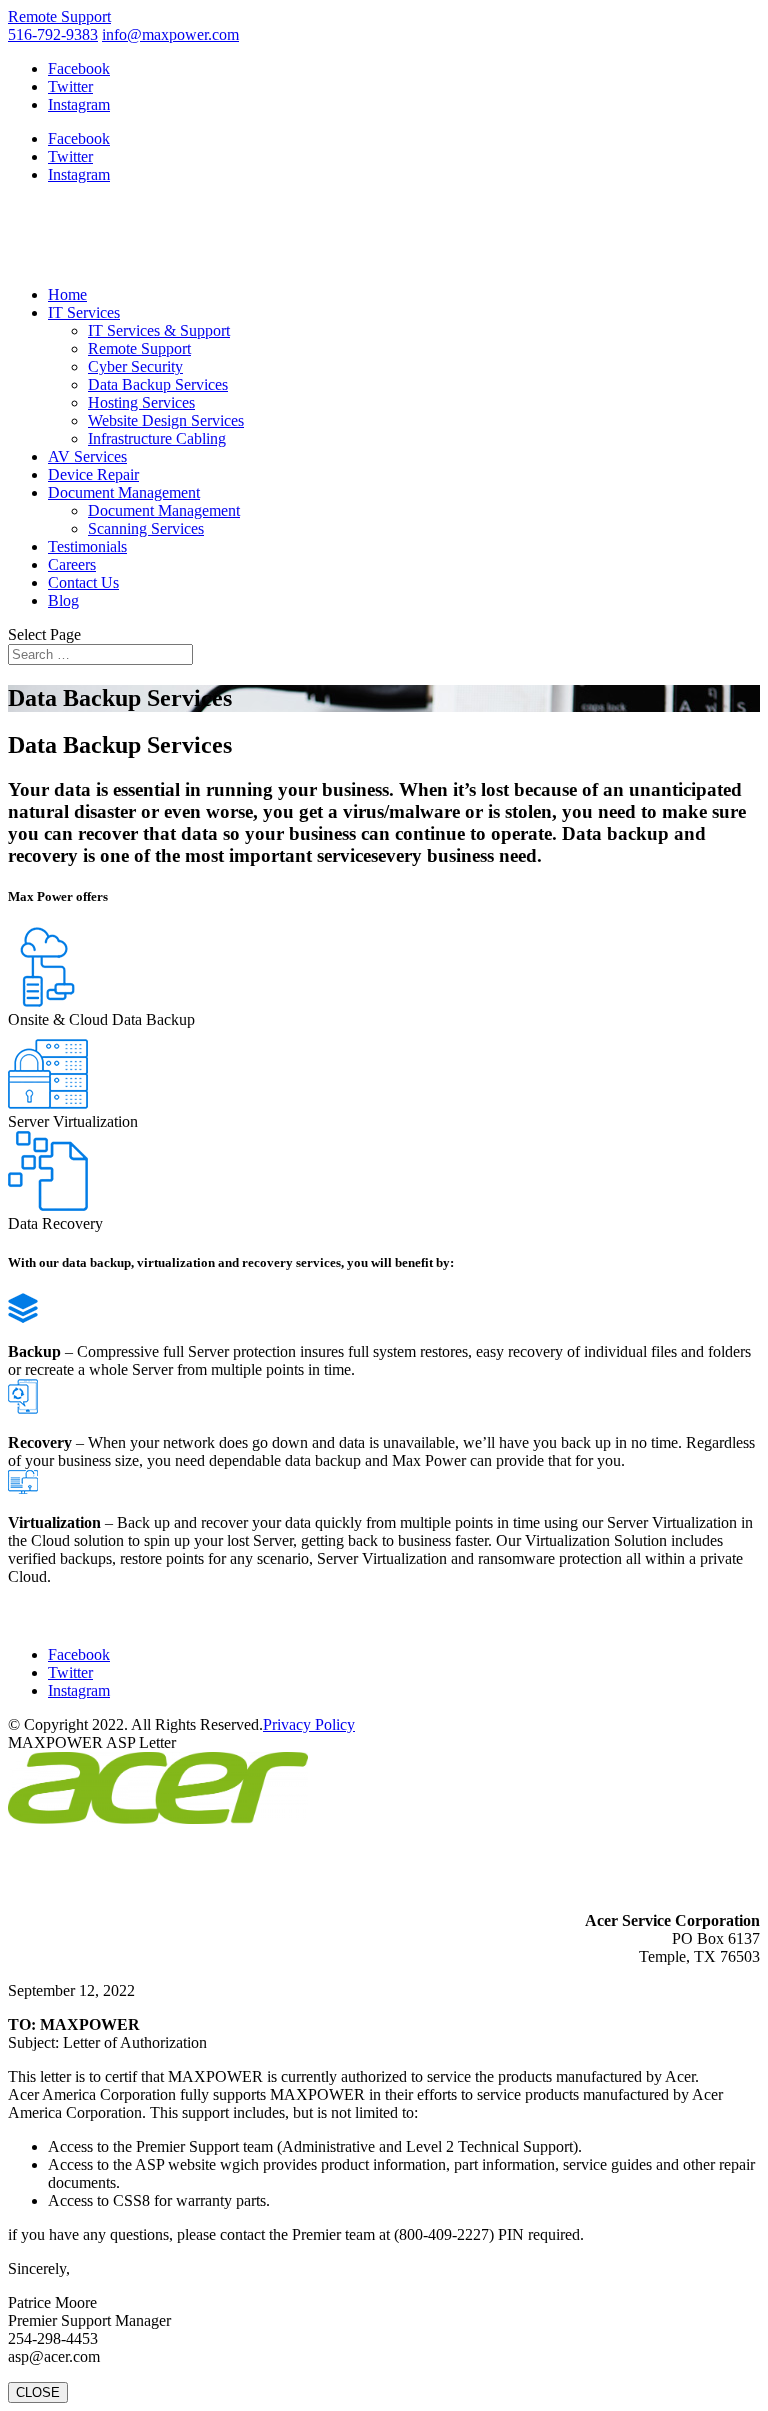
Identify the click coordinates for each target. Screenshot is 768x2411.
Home (67, 294)
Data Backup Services (158, 384)
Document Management (124, 492)
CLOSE (38, 2392)
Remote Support (59, 16)
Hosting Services (141, 402)
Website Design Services (166, 420)
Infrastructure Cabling (157, 438)
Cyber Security (135, 366)
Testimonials (87, 546)
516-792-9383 (53, 34)
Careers (72, 564)
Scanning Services (146, 528)
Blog (63, 600)
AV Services (87, 456)
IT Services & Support (159, 330)
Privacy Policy (309, 1724)
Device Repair (93, 474)
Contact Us (83, 582)
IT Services (84, 312)
